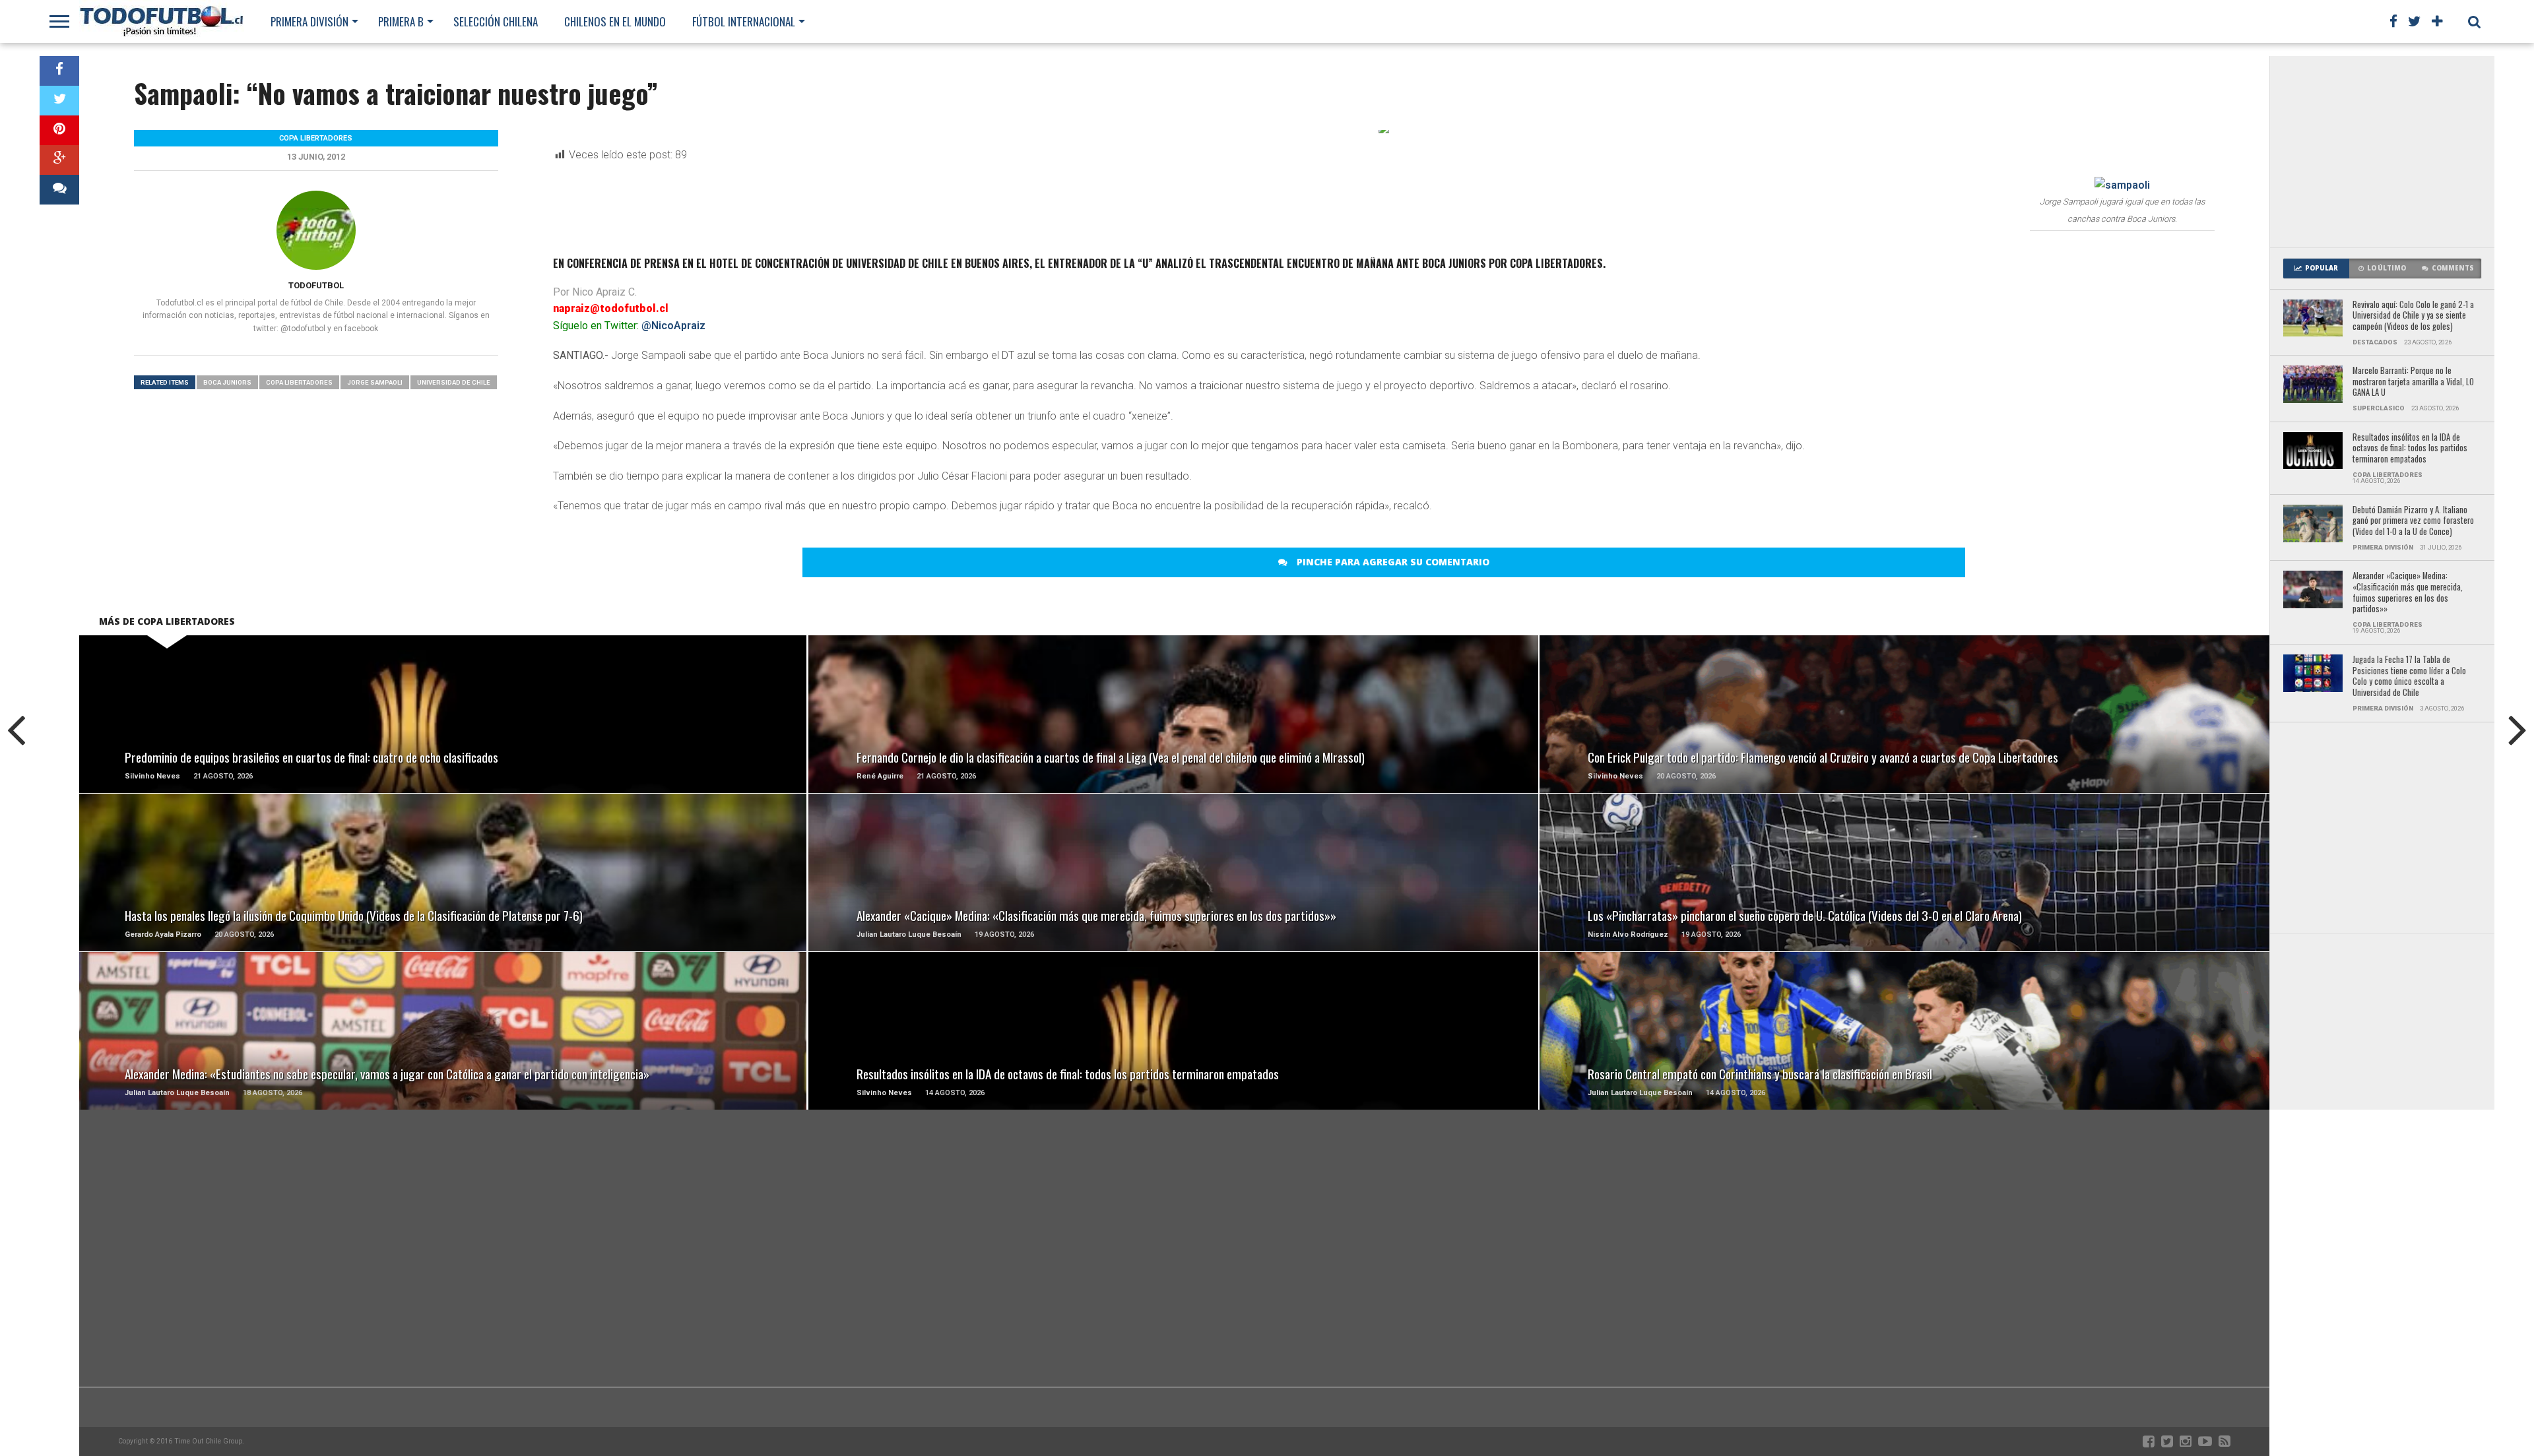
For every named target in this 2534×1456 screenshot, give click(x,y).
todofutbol (316, 285)
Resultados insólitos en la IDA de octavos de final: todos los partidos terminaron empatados (2410, 449)
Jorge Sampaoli (375, 382)
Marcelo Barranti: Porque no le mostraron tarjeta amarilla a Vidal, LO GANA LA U (2413, 382)
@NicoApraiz (673, 326)
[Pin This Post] (59, 130)
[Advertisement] (2382, 152)
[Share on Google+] (59, 160)
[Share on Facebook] (59, 71)
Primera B (401, 21)
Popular (2322, 268)
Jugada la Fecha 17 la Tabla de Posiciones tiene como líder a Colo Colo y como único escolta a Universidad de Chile (2409, 677)
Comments (2453, 268)
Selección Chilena (496, 21)
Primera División (309, 21)
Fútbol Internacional (744, 21)
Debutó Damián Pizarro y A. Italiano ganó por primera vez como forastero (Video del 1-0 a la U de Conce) (2413, 521)
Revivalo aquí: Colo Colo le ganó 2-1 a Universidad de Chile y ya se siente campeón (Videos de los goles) (2413, 316)
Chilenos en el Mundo (615, 21)
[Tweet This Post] (59, 101)
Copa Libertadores (299, 382)
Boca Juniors (227, 382)
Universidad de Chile (454, 382)
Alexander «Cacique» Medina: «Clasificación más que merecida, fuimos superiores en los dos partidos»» (2408, 593)
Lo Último (2387, 268)
